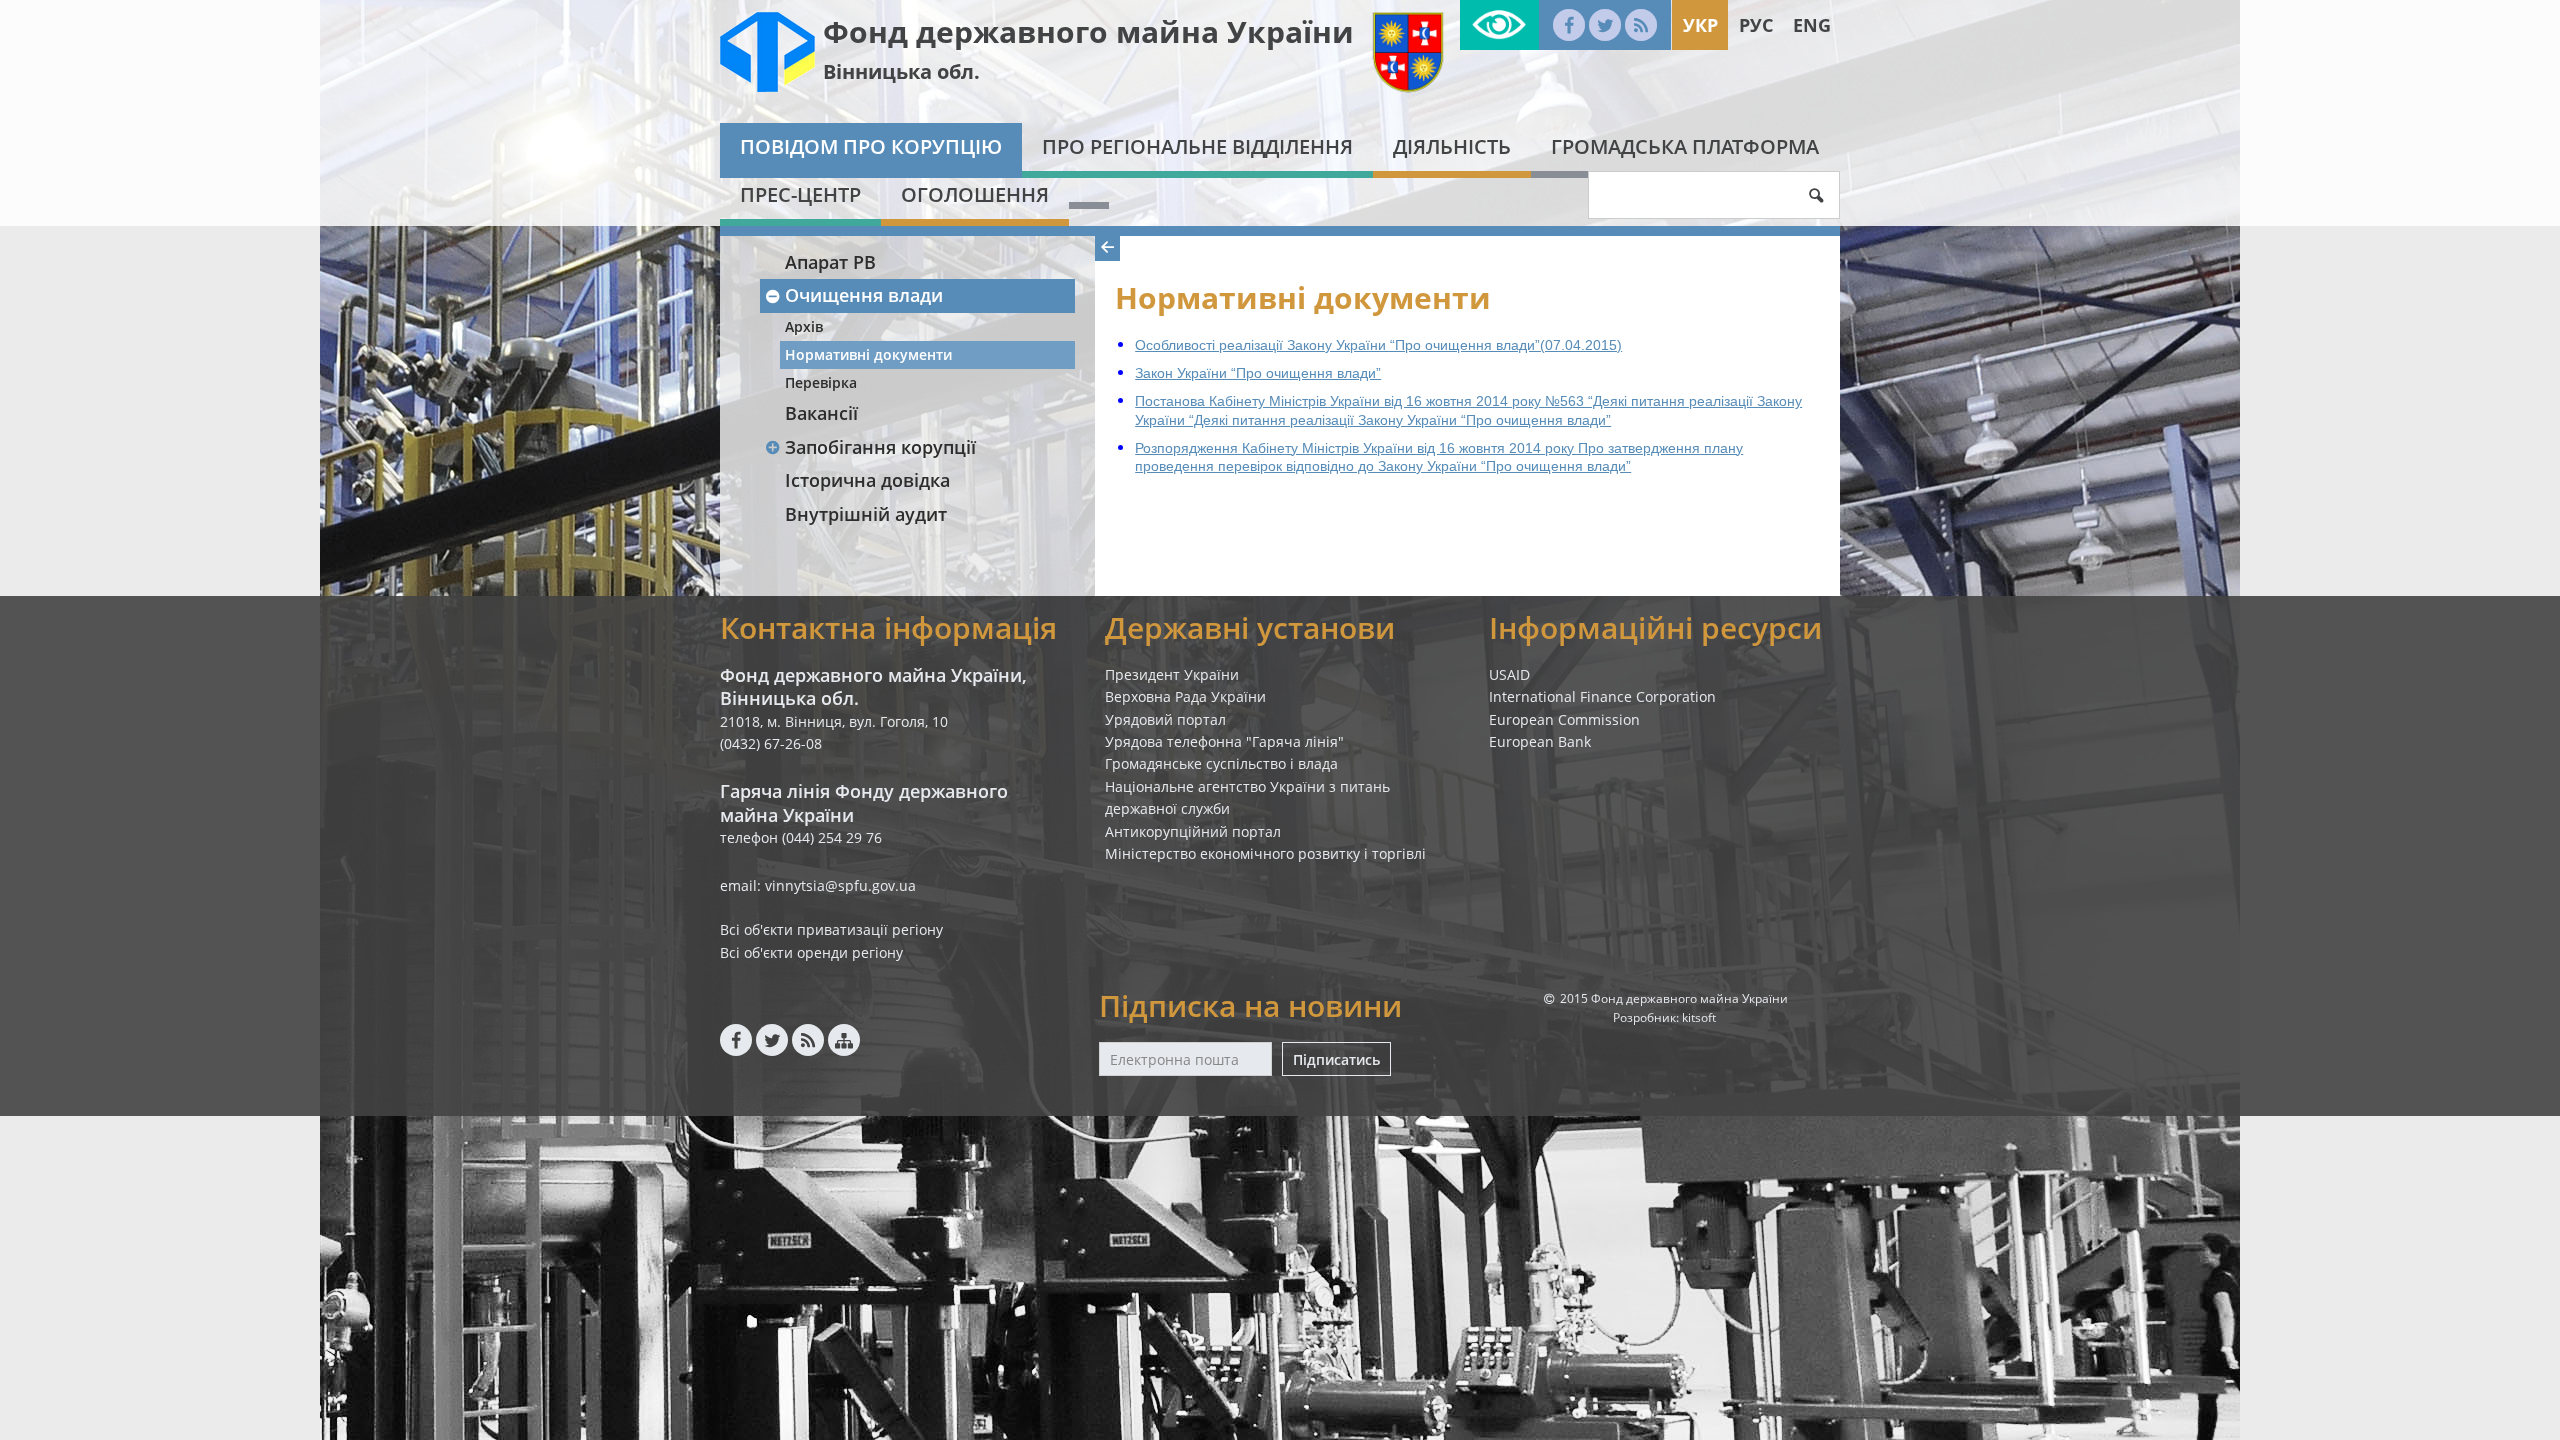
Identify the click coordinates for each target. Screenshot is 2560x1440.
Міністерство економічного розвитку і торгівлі (1265, 853)
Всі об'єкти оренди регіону (811, 952)
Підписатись (1336, 1059)
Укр (1700, 25)
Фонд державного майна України (1088, 31)
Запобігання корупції (880, 447)
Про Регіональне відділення (1197, 146)
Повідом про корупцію (871, 146)
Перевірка (821, 382)
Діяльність (1452, 146)
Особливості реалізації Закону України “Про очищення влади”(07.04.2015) (1378, 345)
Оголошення (975, 194)
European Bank (1540, 741)
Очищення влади (864, 295)
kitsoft (1699, 1017)
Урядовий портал (1165, 719)
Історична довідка (867, 480)
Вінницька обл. (901, 71)
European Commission (1564, 719)
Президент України (1172, 674)
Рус (1756, 25)
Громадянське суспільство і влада (1221, 763)
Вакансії (821, 413)
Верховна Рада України (1185, 696)
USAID (1509, 674)
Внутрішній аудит (866, 514)
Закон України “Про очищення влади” (1258, 373)
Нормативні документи (868, 354)
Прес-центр (800, 194)
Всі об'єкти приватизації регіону (831, 929)
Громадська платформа (1685, 146)
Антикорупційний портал (1193, 831)
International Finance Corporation (1602, 696)
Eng (1812, 25)
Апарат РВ (830, 262)
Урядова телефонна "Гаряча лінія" (1224, 741)
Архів (804, 326)
